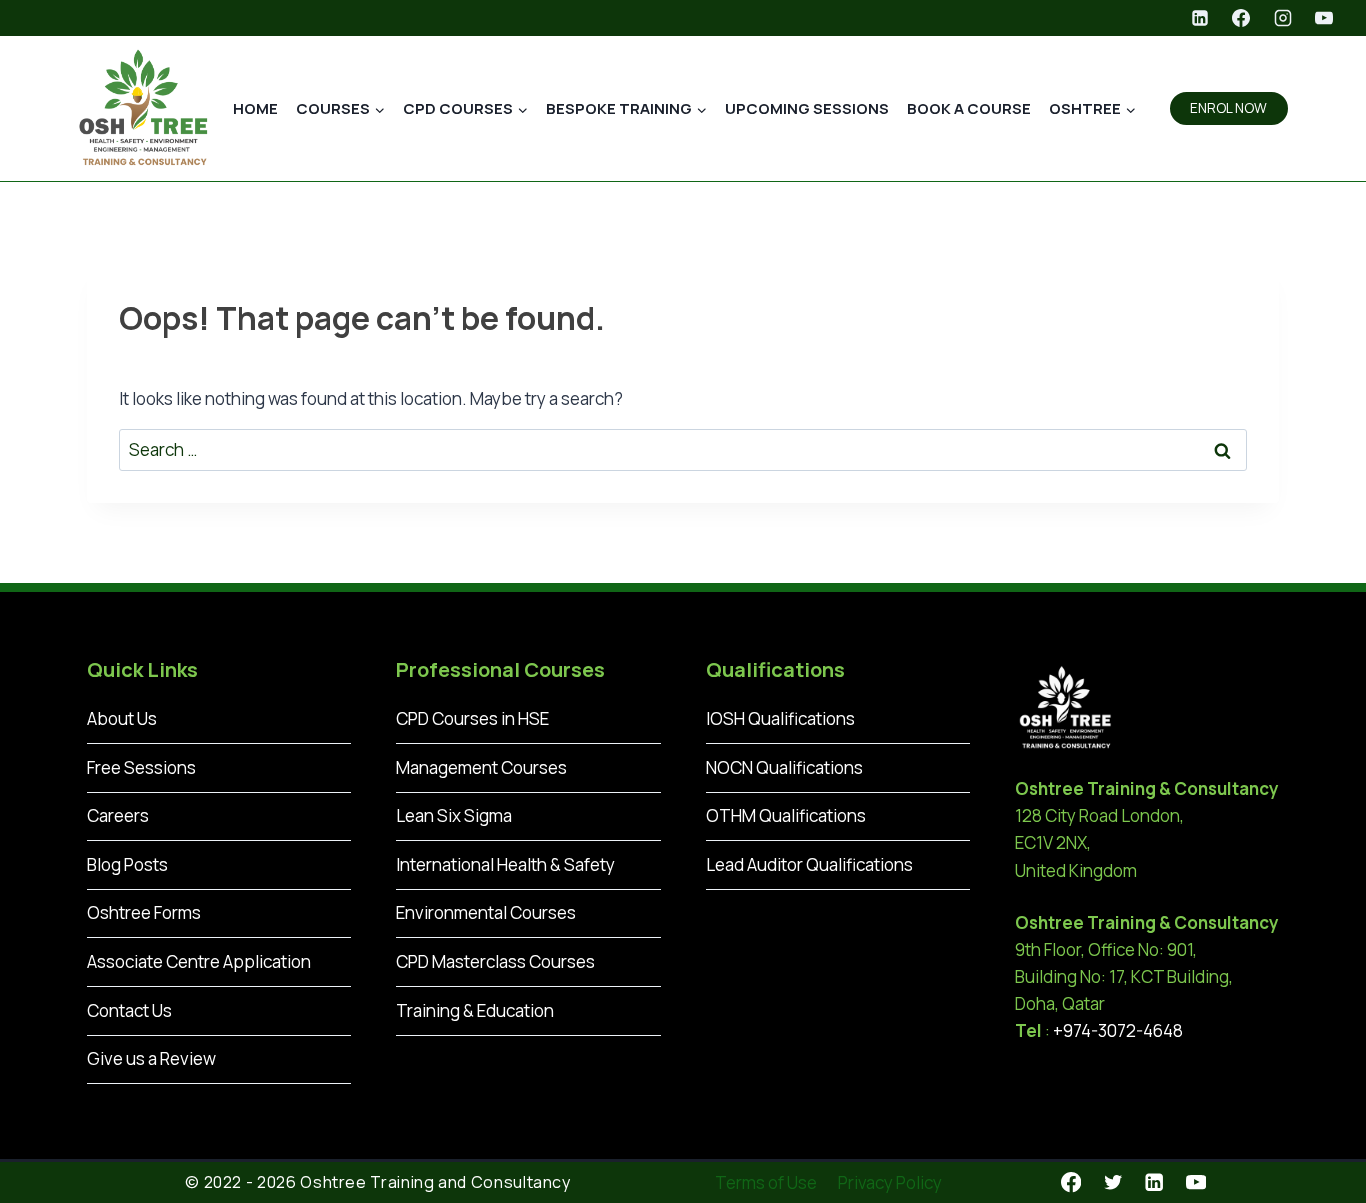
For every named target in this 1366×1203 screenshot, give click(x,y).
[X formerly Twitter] (1112, 1182)
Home (255, 108)
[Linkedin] (1200, 18)
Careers (118, 815)
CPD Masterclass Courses (495, 961)
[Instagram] (1283, 18)
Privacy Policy (890, 1182)
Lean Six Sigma (454, 815)
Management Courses (481, 767)
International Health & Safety (505, 864)
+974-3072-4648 (1118, 1030)
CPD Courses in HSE (472, 718)
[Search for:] (683, 449)
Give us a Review (151, 1058)
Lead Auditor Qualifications (809, 864)
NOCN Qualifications (784, 767)
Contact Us (129, 1010)
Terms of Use (766, 1182)
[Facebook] (1241, 18)
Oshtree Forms (144, 912)
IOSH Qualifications (780, 718)
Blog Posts (127, 864)
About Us (122, 718)
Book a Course (969, 108)
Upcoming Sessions (807, 108)
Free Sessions (141, 767)
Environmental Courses (486, 912)
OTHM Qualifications (786, 815)
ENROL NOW (1228, 108)
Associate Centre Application (199, 961)
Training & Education (475, 1010)
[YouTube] (1324, 18)
